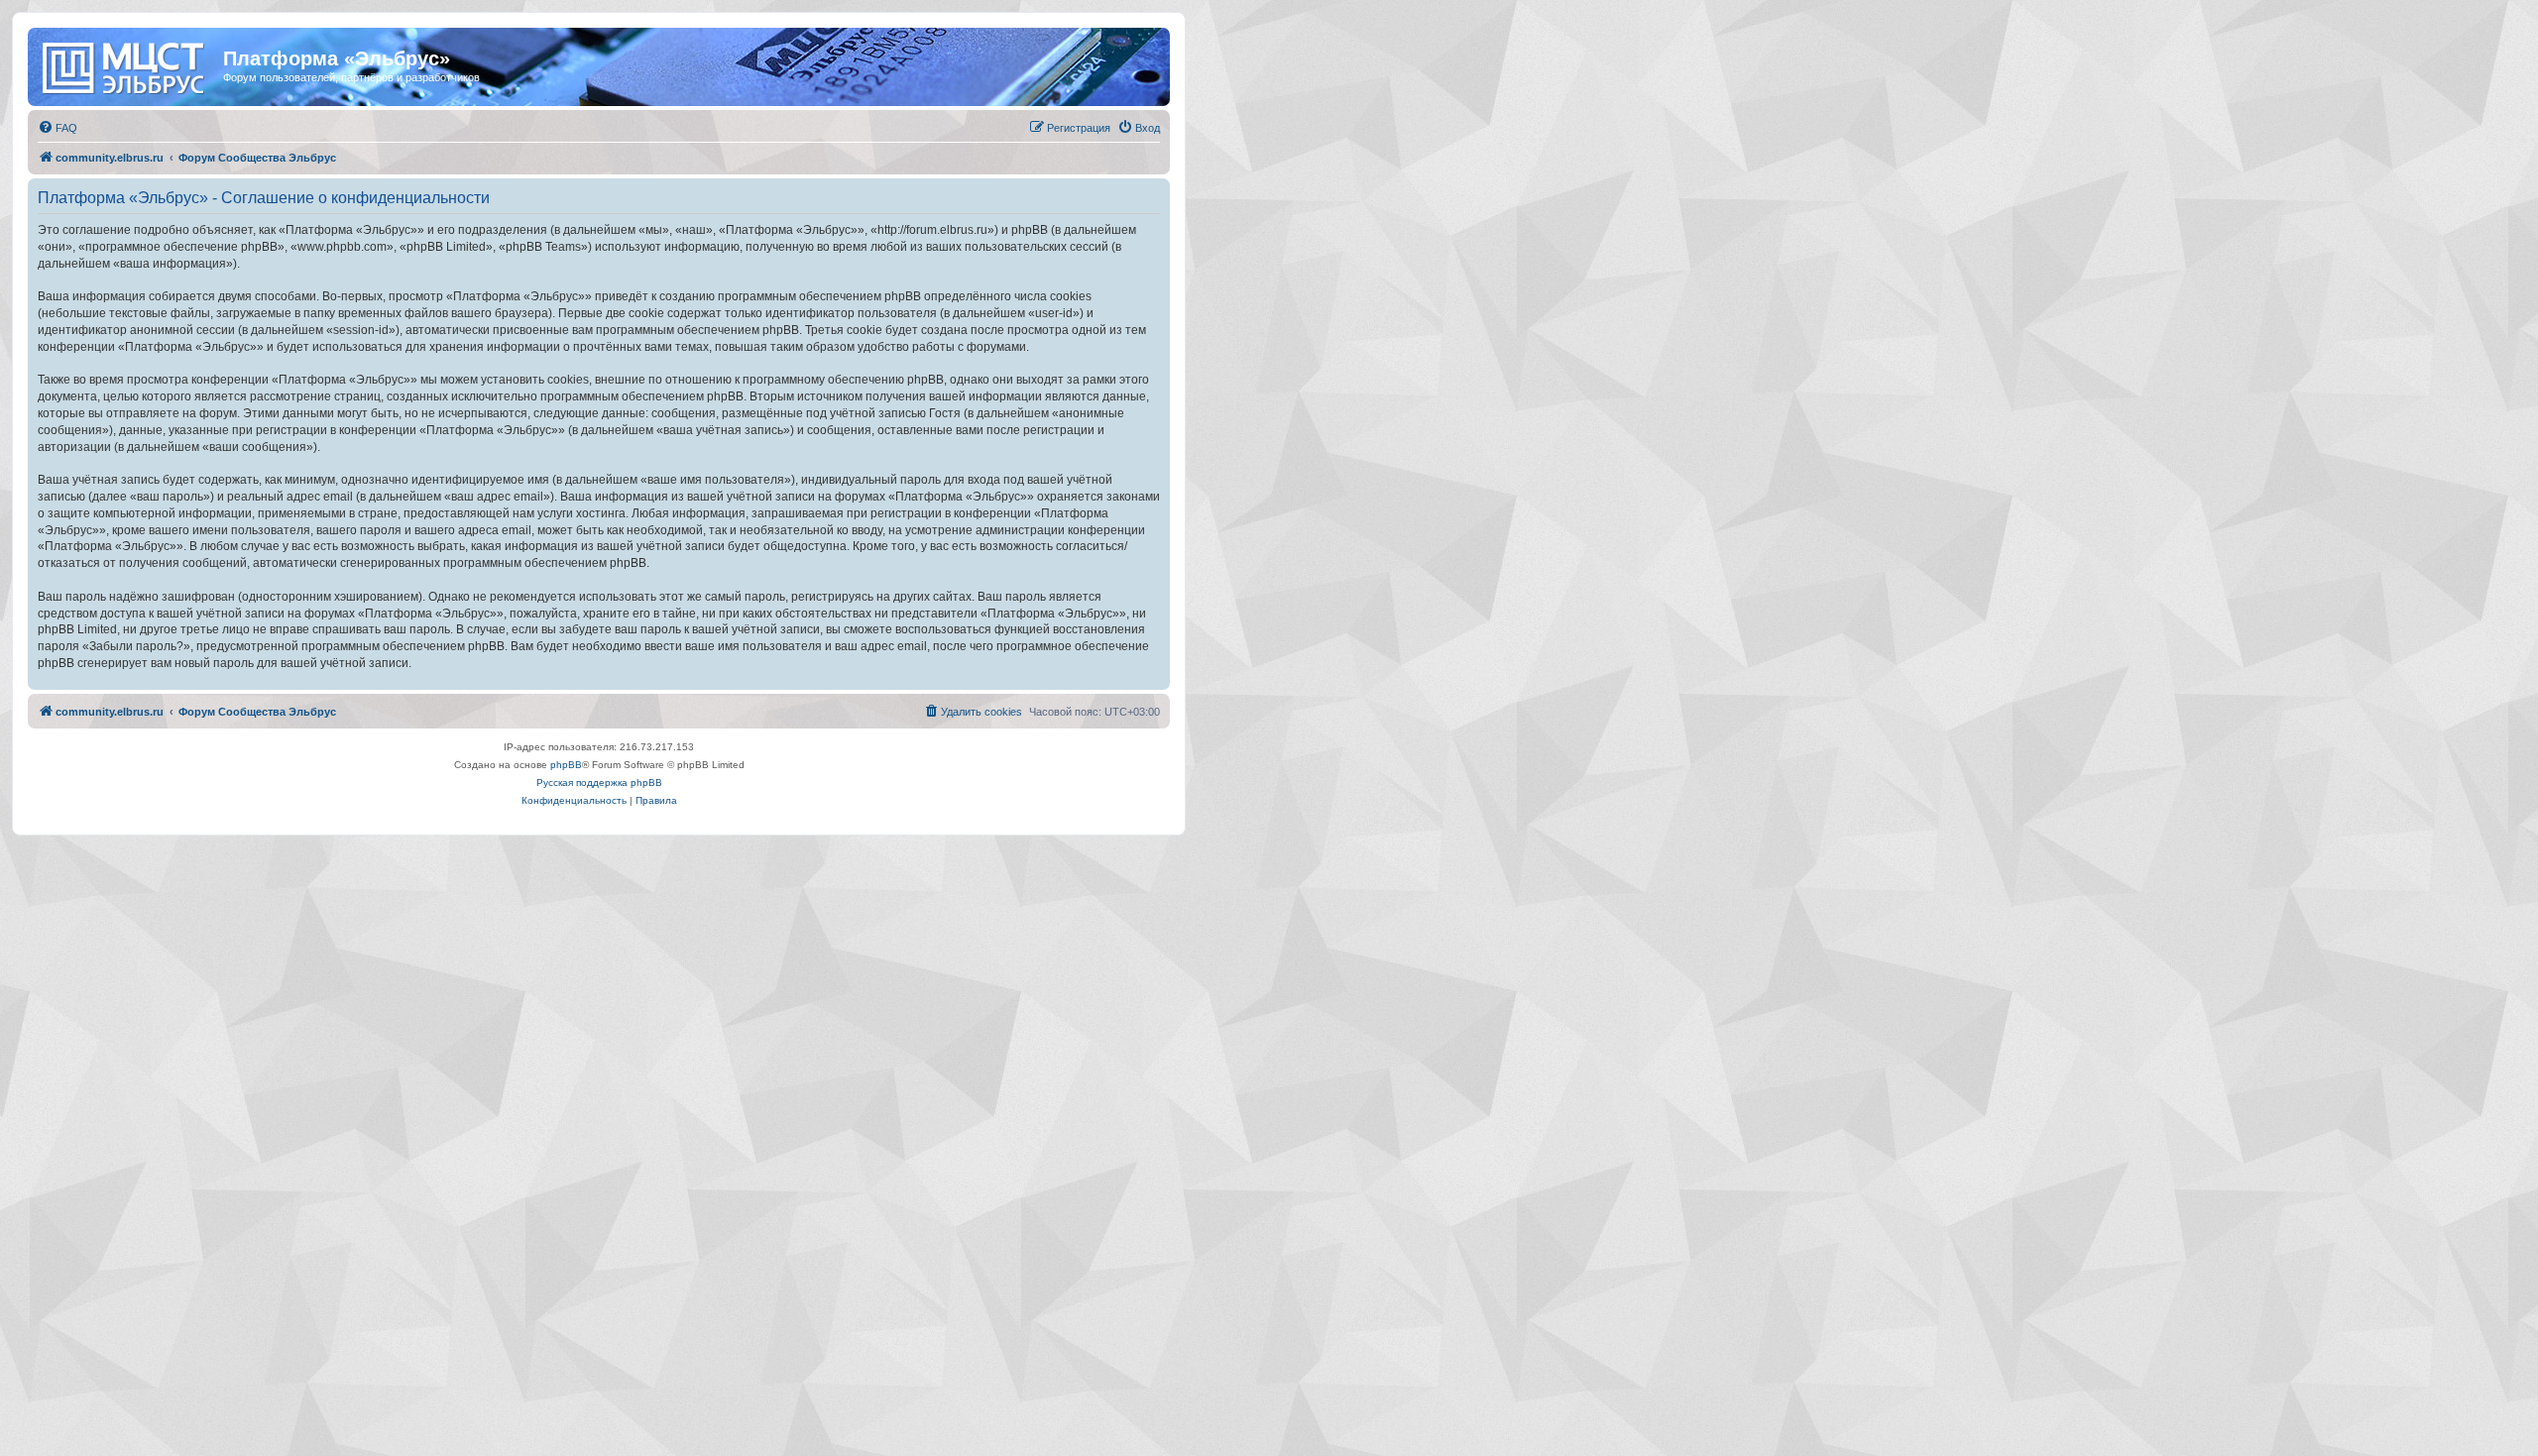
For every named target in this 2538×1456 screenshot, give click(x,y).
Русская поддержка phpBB (599, 783)
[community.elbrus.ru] (128, 64)
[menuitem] (58, 128)
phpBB (566, 765)
